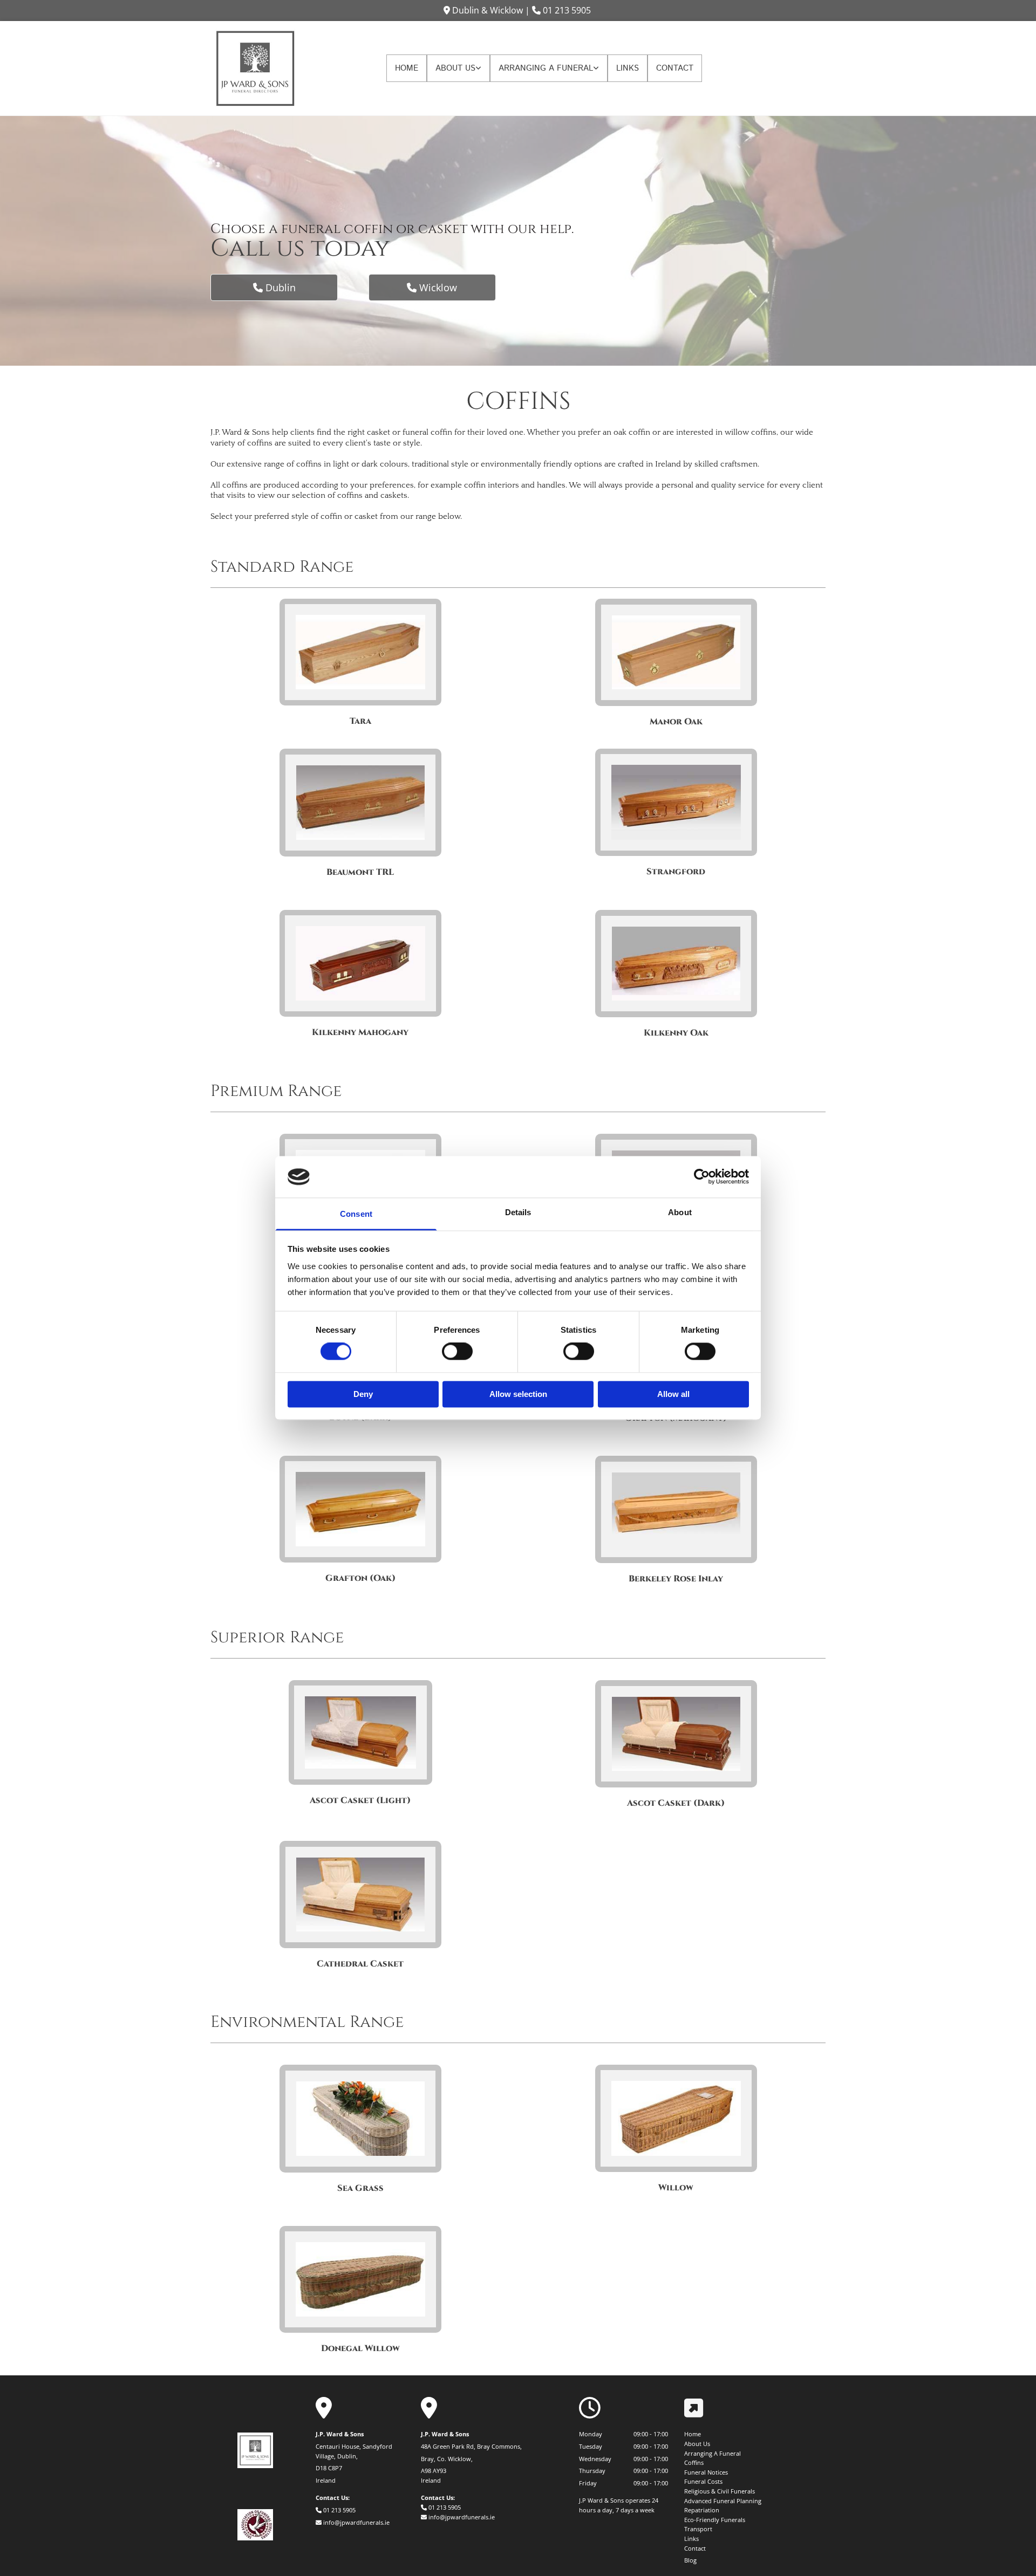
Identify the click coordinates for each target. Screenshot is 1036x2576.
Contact (675, 68)
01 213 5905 (567, 10)
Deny (363, 1394)
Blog (690, 2560)
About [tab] (680, 1212)
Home (407, 68)
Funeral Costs (703, 2481)
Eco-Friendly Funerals (715, 2520)
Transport (698, 2529)
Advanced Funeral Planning (723, 2501)
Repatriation (702, 2510)
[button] (274, 287)
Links (628, 68)
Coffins (694, 2462)
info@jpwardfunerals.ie (356, 2522)
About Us (455, 68)
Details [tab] (518, 1212)
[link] (458, 68)
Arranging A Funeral (546, 68)
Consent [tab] (356, 1214)
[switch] (457, 1352)
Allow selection (518, 1394)
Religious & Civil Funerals (720, 2491)
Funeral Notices (706, 2472)
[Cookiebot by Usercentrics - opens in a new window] (702, 1177)
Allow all (673, 1394)
